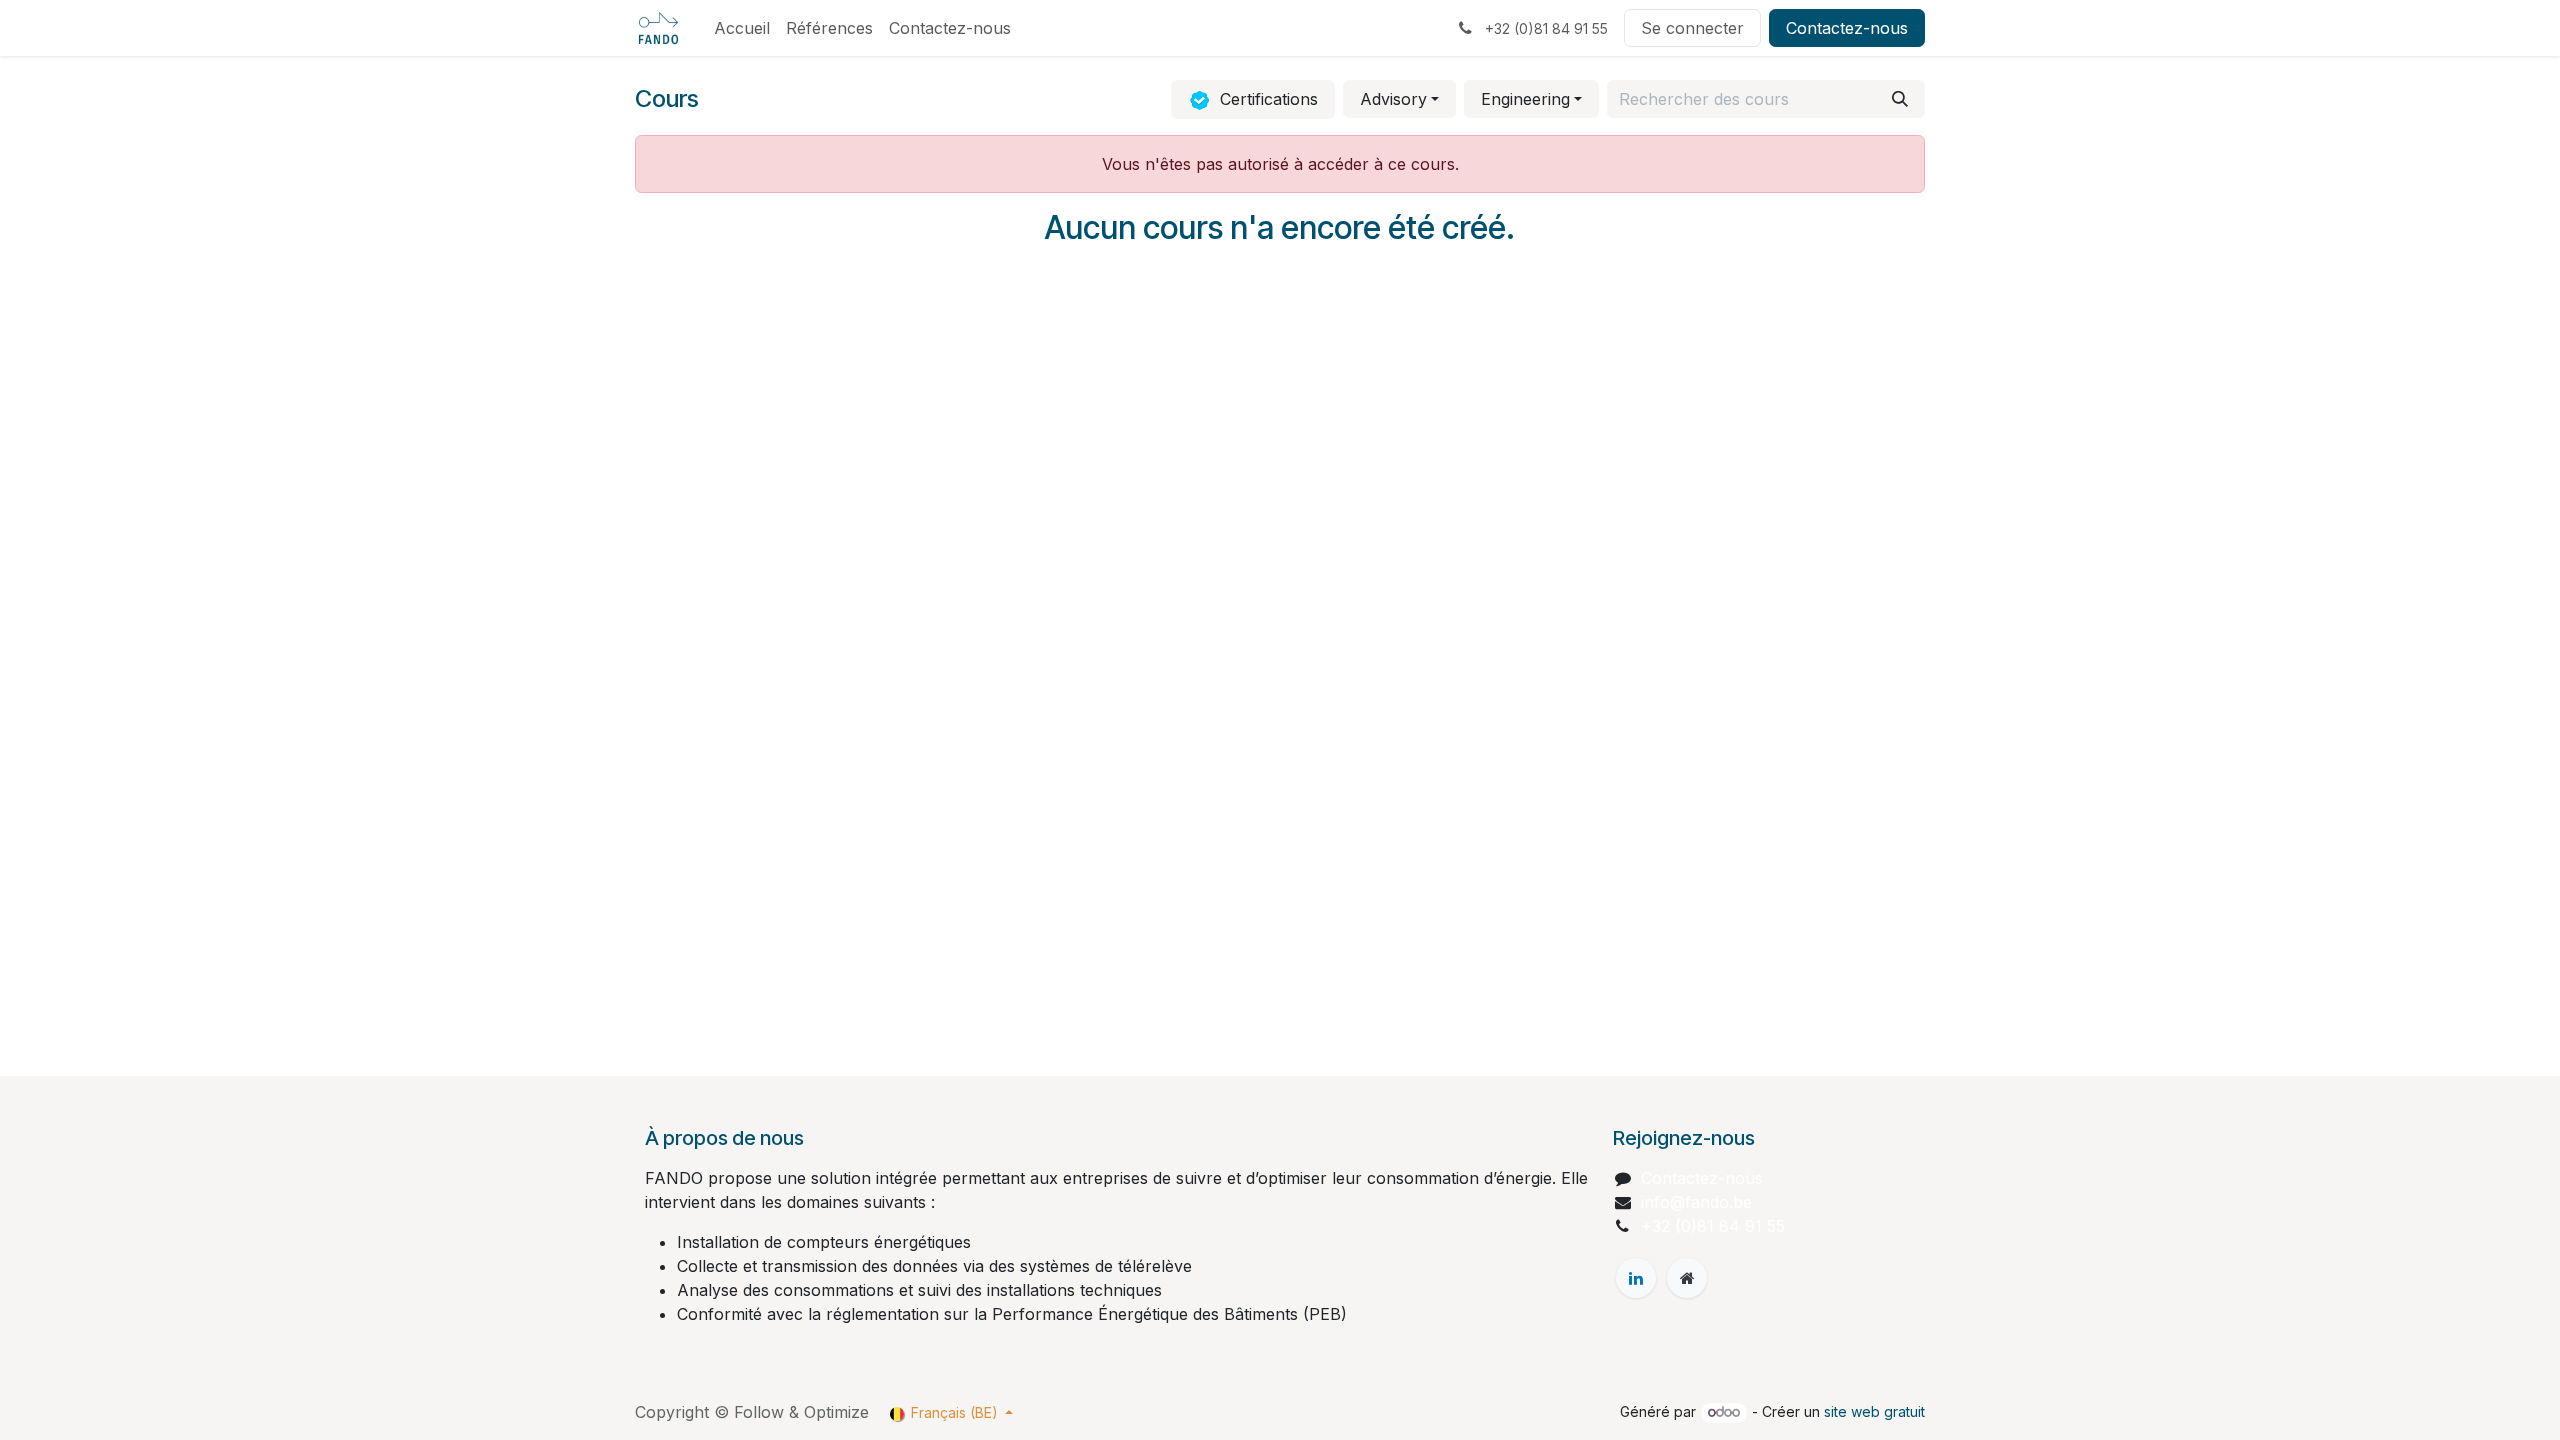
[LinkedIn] (1636, 1278)
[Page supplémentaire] (1687, 1278)
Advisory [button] (1393, 99)
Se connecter (1692, 28)
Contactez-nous (1847, 28)
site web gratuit (1874, 1411)
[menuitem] (742, 28)
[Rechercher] (1900, 99)
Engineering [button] (1525, 99)
